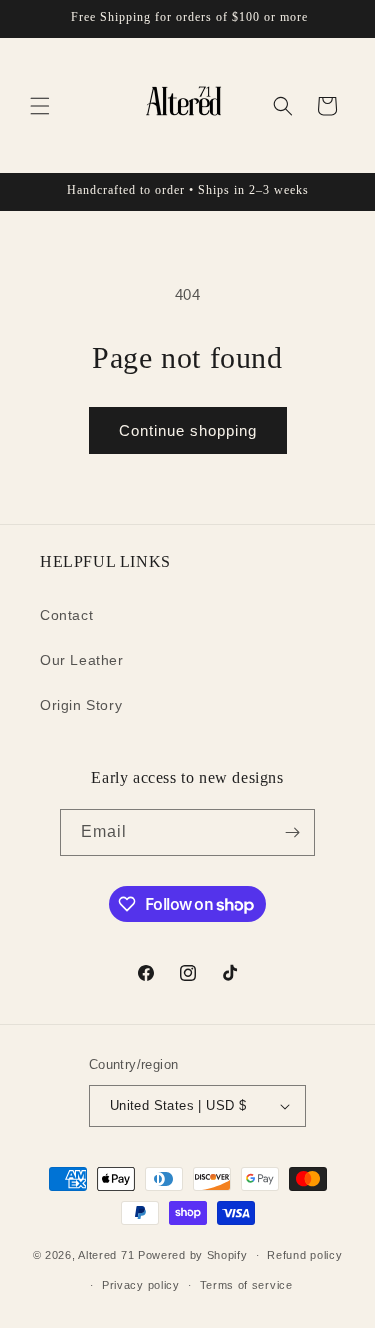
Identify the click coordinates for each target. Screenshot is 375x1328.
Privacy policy (141, 1285)
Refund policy (304, 1255)
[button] (40, 106)
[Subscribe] (292, 832)
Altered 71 (106, 1255)
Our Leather (82, 660)
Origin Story (81, 705)
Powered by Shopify (193, 1255)
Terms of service (246, 1285)
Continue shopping (188, 430)
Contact (66, 615)
